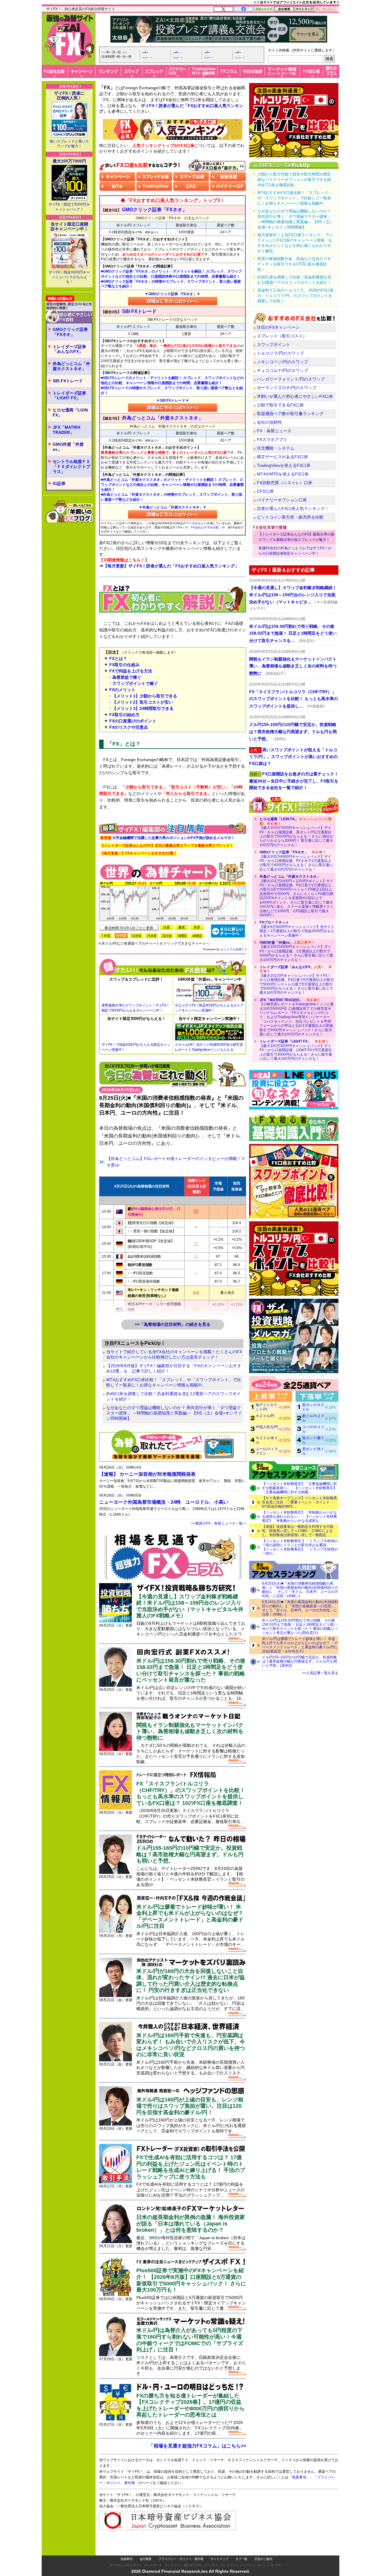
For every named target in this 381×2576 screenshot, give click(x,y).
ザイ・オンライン (224, 2565)
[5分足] (121, 936)
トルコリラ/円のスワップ (280, 353)
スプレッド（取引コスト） (282, 336)
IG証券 (59, 483)
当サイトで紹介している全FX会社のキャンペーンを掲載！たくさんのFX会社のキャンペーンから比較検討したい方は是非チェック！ (174, 1354)
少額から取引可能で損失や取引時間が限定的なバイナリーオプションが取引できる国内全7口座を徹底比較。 (294, 180)
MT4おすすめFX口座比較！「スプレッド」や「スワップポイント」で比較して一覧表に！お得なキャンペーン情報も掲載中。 (174, 1382)
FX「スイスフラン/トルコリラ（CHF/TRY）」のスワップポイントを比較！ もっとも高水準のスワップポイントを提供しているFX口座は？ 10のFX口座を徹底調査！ (191, 1793)
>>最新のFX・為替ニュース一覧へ (219, 1523)
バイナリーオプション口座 (282, 500)
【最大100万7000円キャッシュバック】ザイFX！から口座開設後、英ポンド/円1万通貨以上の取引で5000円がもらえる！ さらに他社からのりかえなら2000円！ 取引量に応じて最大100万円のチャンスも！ (296, 832)
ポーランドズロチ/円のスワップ (287, 388)
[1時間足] (182, 936)
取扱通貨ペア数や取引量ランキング (290, 414)
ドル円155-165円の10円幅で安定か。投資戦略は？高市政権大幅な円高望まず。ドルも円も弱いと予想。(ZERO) (299, 1661)
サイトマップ (219, 2559)
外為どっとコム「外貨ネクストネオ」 (71, 366)
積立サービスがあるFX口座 (282, 457)
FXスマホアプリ (272, 439)
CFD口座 (265, 491)
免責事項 (127, 2559)
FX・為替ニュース (274, 431)
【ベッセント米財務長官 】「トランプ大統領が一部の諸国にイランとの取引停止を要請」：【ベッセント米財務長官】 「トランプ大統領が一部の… (300, 1547)
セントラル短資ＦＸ (234, 949)
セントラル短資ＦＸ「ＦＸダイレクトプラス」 (71, 467)
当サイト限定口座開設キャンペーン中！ (69, 226)
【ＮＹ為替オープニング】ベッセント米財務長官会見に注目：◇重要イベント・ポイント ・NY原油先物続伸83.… (299, 1502)
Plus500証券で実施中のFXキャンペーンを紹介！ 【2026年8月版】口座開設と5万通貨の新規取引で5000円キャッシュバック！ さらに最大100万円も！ (191, 2280)
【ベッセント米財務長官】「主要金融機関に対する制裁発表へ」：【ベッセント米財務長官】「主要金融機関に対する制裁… (299, 1488)
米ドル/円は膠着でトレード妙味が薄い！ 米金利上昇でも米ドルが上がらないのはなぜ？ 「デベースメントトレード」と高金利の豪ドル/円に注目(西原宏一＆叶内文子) (300, 1645)
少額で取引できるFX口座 (280, 405)
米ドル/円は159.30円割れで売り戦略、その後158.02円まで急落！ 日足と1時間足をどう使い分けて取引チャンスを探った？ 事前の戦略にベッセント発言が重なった (191, 1670)
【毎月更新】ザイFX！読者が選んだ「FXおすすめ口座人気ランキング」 (171, 566)
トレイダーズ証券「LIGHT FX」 (69, 396)
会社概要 (146, 2559)
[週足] (182, 927)
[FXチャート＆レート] (228, 931)
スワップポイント (274, 345)
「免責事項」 (299, 2477)
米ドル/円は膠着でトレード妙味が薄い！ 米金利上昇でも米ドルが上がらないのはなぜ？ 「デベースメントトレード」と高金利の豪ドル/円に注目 (190, 1917)
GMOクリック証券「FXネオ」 (70, 332)
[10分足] (136, 936)
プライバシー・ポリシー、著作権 (181, 2559)
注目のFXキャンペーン (278, 327)
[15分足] (152, 936)
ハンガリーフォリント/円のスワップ (291, 379)
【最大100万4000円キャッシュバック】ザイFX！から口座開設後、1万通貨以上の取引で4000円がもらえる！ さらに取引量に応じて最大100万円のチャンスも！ (296, 951)
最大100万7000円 (69, 161)
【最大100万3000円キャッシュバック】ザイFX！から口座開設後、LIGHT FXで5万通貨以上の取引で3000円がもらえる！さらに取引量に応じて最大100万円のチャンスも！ (296, 1050)
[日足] (167, 927)
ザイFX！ (277, 2565)
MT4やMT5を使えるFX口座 (283, 474)
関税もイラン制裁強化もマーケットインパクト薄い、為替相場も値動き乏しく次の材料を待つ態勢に (190, 1731)
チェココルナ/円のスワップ (282, 370)
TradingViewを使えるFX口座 (284, 465)
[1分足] (106, 936)
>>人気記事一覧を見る (320, 1673)
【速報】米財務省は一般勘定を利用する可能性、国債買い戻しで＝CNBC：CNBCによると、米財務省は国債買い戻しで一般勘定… (298, 1531)
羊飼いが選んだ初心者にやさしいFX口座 (295, 396)
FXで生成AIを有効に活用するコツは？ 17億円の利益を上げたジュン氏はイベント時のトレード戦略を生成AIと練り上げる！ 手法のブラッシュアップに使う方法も (191, 2167)
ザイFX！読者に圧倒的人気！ (69, 96)
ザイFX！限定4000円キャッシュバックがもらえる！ (69, 277)
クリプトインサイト (253, 2565)
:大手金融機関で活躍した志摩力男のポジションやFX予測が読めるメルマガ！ (167, 838)
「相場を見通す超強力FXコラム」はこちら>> (197, 2446)
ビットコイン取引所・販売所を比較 (290, 517)
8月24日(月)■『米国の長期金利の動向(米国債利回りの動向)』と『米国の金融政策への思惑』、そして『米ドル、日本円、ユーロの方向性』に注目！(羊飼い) (300, 1608)
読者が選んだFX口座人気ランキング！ (293, 508)
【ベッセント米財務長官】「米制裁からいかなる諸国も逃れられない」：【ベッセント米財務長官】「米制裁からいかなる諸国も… (299, 1517)
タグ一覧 (241, 2559)
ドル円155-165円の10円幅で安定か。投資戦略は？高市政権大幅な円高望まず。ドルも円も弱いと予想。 (190, 1854)
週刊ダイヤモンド (196, 2565)
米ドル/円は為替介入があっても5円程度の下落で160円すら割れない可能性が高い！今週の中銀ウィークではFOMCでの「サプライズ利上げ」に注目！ (190, 2340)
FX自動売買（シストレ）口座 (285, 483)
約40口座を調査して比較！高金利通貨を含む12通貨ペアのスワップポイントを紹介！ (174, 1396)
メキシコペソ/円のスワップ (282, 362)
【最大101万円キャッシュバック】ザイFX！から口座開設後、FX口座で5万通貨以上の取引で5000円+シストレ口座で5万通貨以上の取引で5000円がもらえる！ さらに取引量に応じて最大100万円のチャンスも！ (297, 980)
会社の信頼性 (269, 422)
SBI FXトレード (68, 381)
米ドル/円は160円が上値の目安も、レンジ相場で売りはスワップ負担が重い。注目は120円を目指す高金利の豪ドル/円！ (190, 2106)
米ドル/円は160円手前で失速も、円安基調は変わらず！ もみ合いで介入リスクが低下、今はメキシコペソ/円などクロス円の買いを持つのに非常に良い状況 (191, 2045)
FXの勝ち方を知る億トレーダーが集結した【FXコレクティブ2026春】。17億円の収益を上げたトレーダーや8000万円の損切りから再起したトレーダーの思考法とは (190, 2405)
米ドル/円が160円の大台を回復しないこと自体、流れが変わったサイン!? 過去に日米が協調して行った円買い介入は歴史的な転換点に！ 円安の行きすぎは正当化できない (190, 1981)
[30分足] (167, 936)
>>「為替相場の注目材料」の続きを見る (173, 1324)
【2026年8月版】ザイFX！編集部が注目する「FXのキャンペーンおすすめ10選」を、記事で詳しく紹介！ (174, 1368)
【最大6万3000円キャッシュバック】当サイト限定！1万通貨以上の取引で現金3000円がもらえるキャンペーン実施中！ (297, 929)
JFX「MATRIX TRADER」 (67, 430)
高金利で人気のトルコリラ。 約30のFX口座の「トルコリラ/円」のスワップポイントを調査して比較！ (296, 296)
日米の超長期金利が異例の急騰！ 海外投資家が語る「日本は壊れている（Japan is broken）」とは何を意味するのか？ (191, 2224)
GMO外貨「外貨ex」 (68, 447)
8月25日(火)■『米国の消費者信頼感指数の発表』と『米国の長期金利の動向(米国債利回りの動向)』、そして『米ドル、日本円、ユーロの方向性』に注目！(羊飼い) (300, 1590)
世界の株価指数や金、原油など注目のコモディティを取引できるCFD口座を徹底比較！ (294, 264)
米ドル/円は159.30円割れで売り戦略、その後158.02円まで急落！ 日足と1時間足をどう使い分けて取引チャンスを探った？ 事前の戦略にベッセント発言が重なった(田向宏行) (300, 1627)
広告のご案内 (263, 2559)
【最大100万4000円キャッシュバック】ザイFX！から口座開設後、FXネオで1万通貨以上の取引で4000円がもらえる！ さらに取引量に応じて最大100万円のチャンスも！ (296, 861)
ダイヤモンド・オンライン (162, 2565)
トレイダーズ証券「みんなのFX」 (69, 349)
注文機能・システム (276, 448)
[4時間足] (197, 936)
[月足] (197, 927)
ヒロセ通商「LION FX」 (70, 413)
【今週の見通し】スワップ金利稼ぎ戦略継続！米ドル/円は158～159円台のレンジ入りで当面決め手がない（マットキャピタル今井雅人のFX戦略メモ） (190, 1606)
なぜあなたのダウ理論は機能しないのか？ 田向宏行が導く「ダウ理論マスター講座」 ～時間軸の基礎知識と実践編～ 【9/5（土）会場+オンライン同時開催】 (174, 1413)
